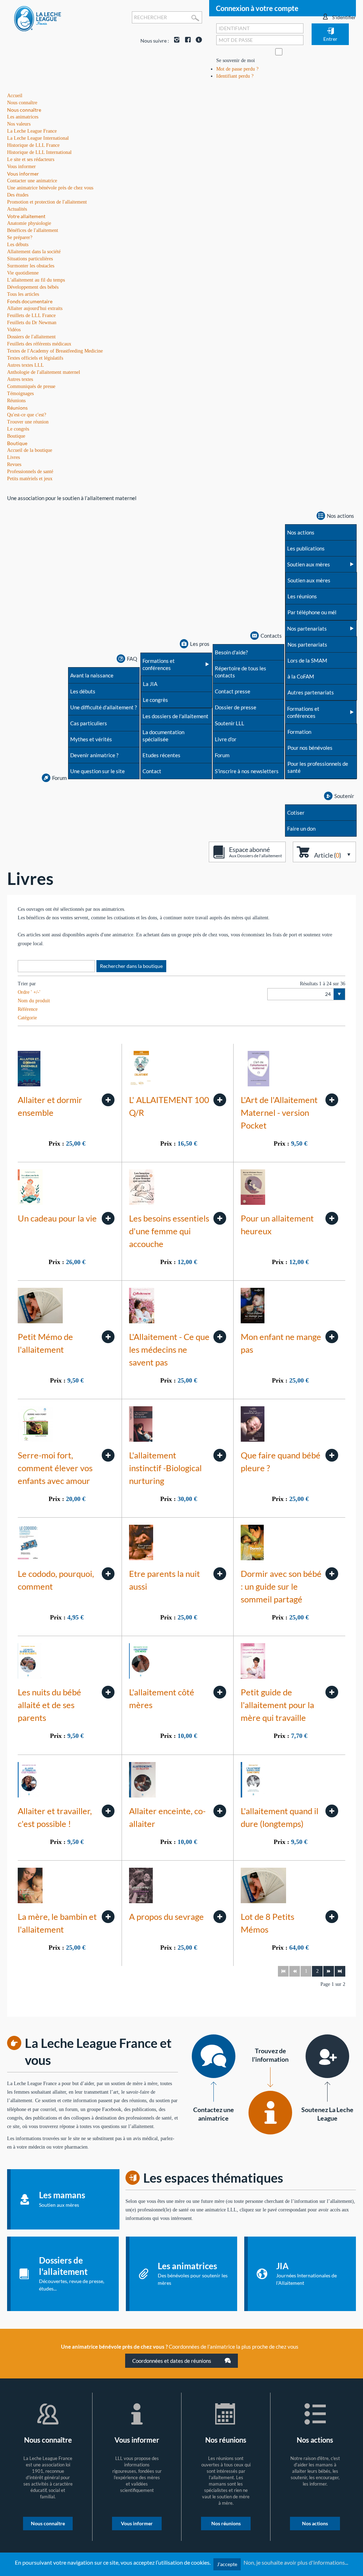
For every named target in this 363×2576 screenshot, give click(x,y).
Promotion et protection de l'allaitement (47, 202)
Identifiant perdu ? (235, 76)
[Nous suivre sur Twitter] (197, 41)
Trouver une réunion (28, 422)
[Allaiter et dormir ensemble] (108, 1100)
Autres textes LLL (26, 365)
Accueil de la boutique (30, 450)
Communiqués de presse (31, 386)
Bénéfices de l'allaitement (33, 230)
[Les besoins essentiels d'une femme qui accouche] (220, 1218)
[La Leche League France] (38, 18)
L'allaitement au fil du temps (36, 280)
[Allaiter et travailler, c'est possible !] (108, 1811)
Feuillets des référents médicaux (39, 344)
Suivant (329, 1971)
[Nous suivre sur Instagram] (175, 41)
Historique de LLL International (39, 152)
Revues (14, 464)
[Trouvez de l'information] (270, 2113)
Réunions (17, 408)
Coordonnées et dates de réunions (172, 2361)
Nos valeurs (19, 124)
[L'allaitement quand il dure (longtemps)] (332, 1811)
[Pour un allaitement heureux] (332, 1218)
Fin (340, 1971)
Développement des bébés (33, 287)
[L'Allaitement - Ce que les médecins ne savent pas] (220, 1337)
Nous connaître (24, 110)
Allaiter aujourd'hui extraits (35, 308)
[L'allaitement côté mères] (220, 1692)
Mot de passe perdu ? (237, 69)
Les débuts (18, 245)
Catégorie (27, 1018)
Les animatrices (23, 117)
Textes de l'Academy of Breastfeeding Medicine (55, 351)
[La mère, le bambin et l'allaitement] (108, 1917)
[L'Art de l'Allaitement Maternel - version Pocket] (332, 1100)
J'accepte (227, 2564)
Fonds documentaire (30, 301)
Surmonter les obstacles (31, 266)
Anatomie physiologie (29, 223)
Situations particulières (30, 259)
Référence (28, 1009)
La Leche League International (38, 138)
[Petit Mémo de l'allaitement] (108, 1337)
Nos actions (315, 2523)
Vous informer (23, 174)
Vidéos (14, 330)
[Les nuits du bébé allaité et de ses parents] (108, 1692)
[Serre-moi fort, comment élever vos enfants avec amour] (108, 1455)
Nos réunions (226, 2523)
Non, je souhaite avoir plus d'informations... (296, 2562)
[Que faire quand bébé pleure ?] (332, 1455)
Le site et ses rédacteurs (31, 159)
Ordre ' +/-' (29, 992)
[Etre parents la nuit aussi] (220, 1574)
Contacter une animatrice (32, 181)
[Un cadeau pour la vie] (108, 1218)
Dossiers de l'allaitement (31, 337)
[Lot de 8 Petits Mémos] (332, 1917)
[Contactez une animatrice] (214, 2056)
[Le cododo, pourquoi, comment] (108, 1574)
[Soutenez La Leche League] (327, 2056)
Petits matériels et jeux (30, 479)
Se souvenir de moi (236, 60)
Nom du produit (34, 1001)
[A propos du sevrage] (220, 1917)
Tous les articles (23, 294)
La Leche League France (32, 131)
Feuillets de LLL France (31, 315)
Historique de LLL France (33, 145)
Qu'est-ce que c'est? (27, 415)
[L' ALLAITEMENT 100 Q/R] (220, 1100)
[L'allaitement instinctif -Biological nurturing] (220, 1455)
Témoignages (20, 394)
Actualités (17, 209)
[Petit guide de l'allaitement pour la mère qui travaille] (332, 1692)
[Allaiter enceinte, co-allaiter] (220, 1811)
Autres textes (20, 379)
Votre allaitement (26, 216)
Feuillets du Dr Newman (32, 323)
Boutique (17, 443)
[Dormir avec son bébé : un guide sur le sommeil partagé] (332, 1574)
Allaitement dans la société (34, 252)
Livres (13, 457)
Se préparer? (20, 237)
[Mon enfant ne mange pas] (332, 1337)
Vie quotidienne (23, 273)
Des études (18, 195)
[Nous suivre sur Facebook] (186, 41)
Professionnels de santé (30, 472)
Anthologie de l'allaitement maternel (44, 372)
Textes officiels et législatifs (35, 358)
